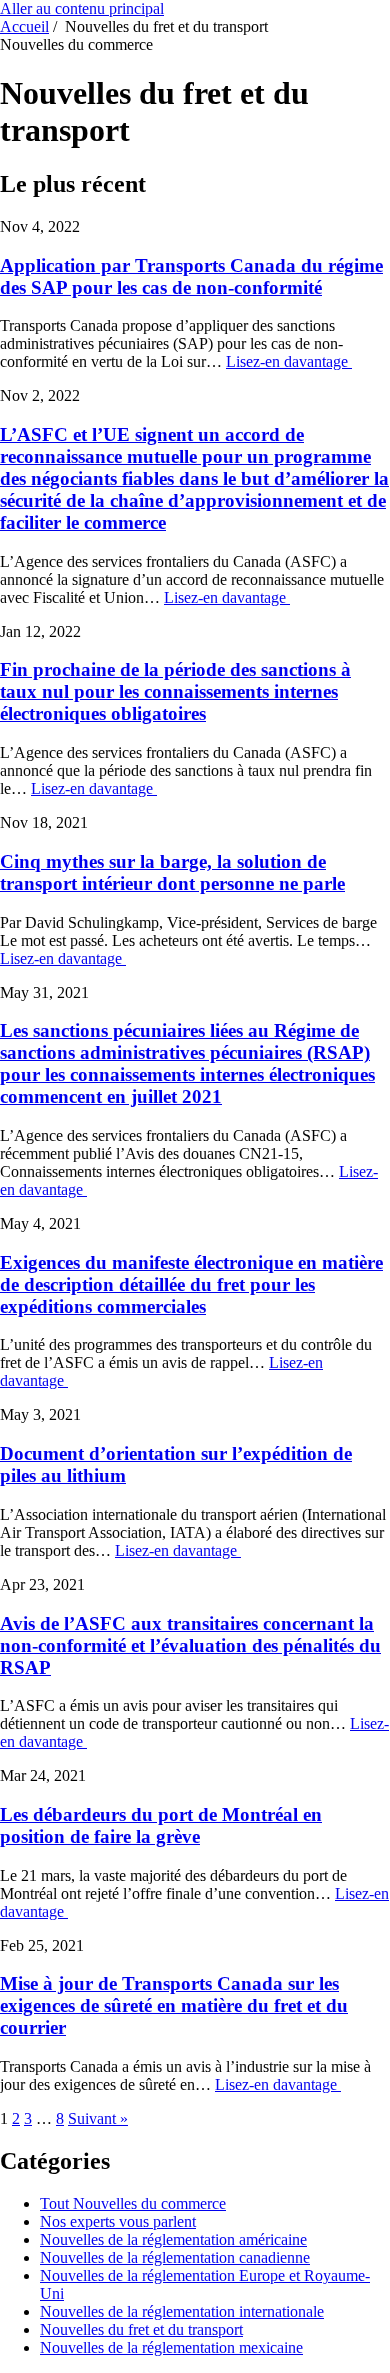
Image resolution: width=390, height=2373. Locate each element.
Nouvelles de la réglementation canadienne (175, 2257)
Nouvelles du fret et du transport (141, 2329)
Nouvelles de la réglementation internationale (182, 2311)
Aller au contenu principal (82, 8)
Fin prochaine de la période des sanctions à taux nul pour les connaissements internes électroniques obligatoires (175, 691)
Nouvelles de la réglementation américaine (173, 2239)
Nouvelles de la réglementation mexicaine (171, 2347)
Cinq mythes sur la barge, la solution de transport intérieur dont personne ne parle (172, 872)
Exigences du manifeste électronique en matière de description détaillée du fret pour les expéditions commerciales (191, 1284)
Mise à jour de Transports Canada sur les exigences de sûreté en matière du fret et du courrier (174, 2005)
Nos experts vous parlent (118, 2221)
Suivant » (98, 2118)
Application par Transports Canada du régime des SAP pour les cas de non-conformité (191, 276)
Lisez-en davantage (289, 361)
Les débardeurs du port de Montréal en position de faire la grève (161, 1825)
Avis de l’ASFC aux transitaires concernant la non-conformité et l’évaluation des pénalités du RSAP (190, 1645)
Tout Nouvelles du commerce (133, 2203)
